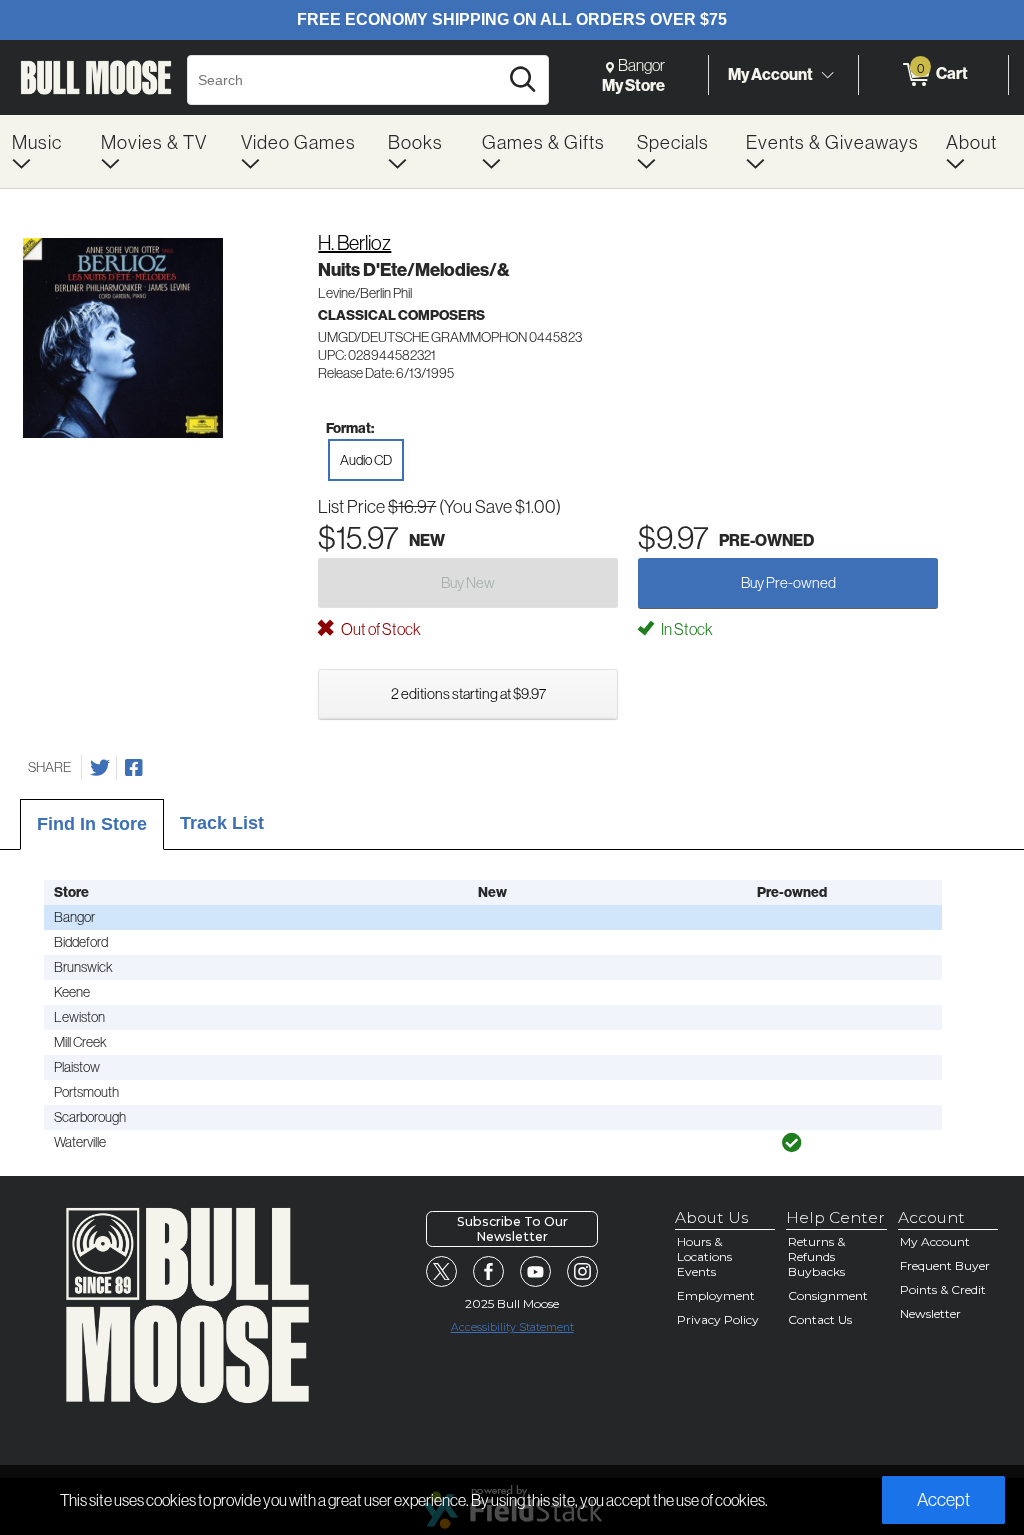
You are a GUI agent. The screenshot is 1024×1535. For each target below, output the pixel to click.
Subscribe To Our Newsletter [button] (512, 1229)
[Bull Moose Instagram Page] (583, 1272)
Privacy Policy (718, 1319)
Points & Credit (943, 1289)
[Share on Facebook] (134, 768)
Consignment (828, 1295)
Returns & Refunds (816, 1249)
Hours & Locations (704, 1249)
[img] (792, 1143)
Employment (716, 1295)
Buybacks (816, 1271)
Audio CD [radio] (366, 460)
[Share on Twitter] (100, 768)
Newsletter (930, 1313)
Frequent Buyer (945, 1265)
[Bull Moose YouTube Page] (536, 1272)
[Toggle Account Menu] (827, 75)
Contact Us (820, 1319)
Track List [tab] (222, 823)
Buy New (468, 582)
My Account (770, 74)
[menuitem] (44, 151)
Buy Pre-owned (788, 582)
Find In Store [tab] (92, 824)
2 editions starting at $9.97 (468, 693)
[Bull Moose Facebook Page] (489, 1272)
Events (696, 1271)
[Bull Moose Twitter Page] (442, 1272)
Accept (943, 1499)
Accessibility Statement (512, 1327)
